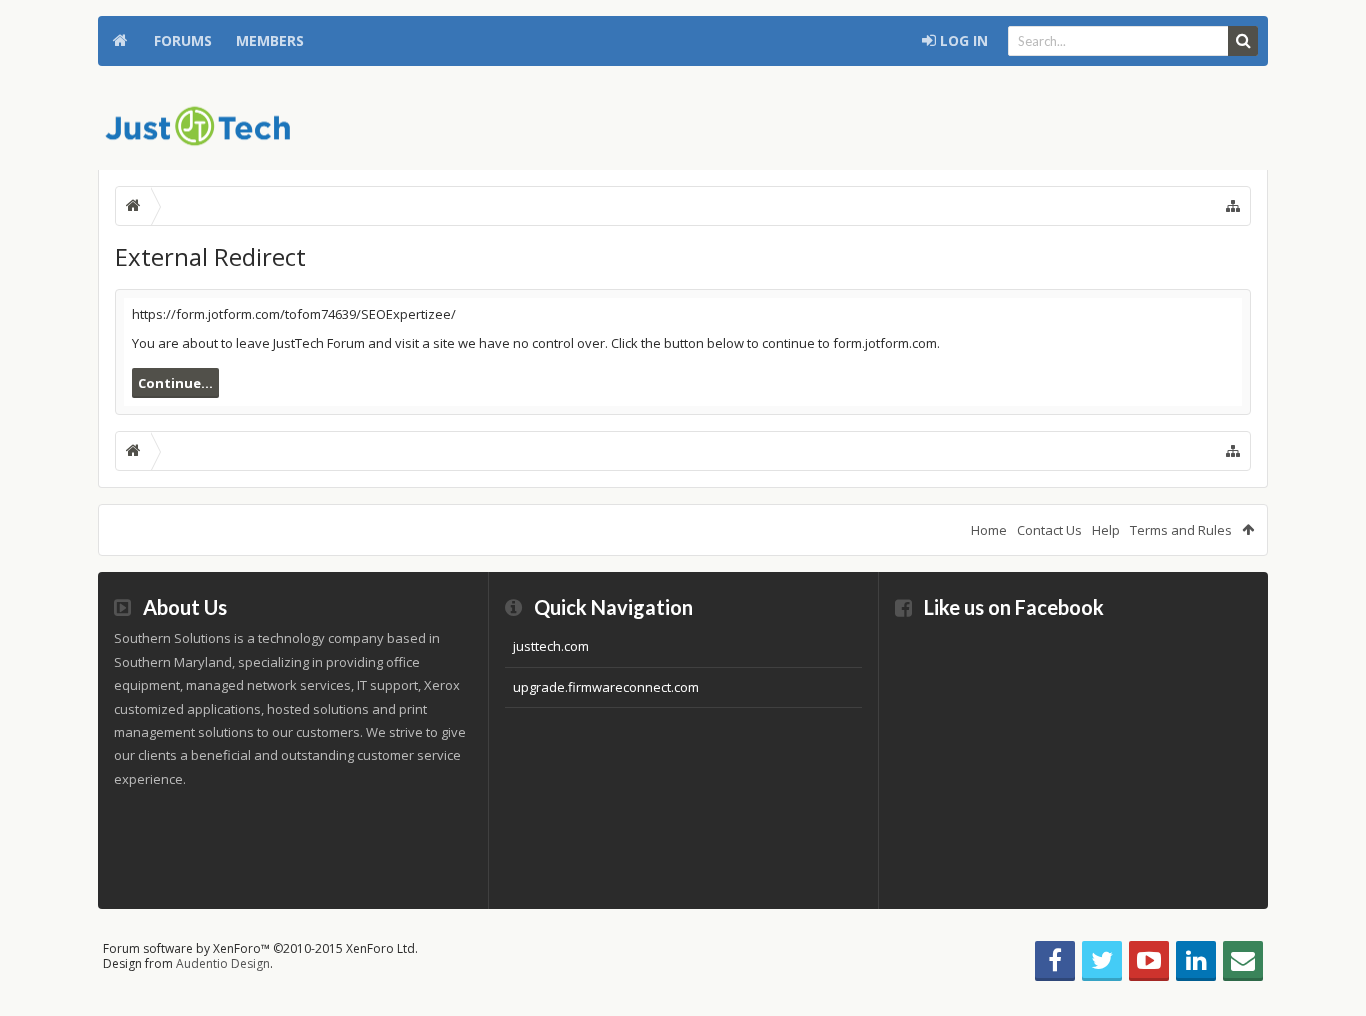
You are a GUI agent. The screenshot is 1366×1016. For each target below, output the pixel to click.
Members (270, 40)
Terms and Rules (1181, 530)
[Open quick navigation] (1233, 206)
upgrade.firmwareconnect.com (606, 687)
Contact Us (1049, 530)
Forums (183, 40)
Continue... (175, 383)
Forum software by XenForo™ (260, 948)
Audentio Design (223, 963)
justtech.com (551, 646)
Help (1106, 530)
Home (120, 41)
